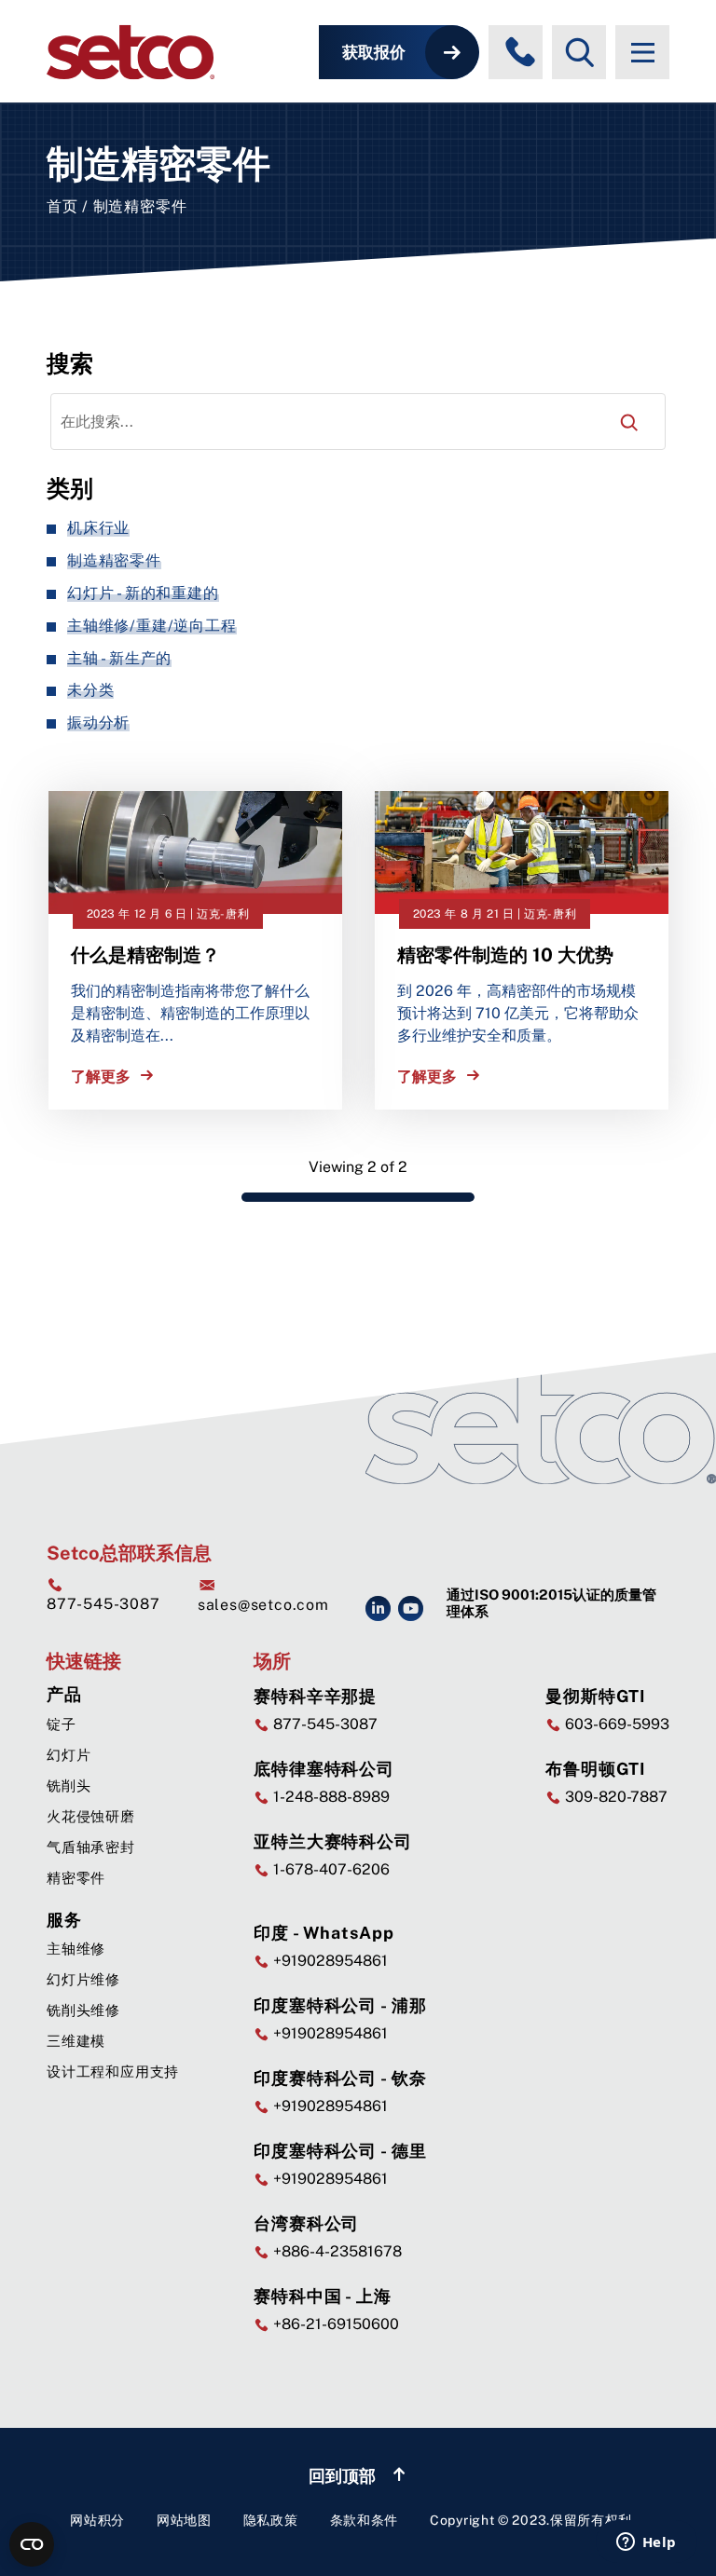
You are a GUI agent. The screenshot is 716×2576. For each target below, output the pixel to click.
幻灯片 (69, 1755)
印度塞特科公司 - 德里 (340, 2151)
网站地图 (184, 2520)
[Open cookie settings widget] (32, 2544)
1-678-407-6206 (330, 1869)
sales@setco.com (263, 1605)
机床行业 (98, 528)
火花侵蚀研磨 (91, 1816)
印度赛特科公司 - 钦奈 (340, 2078)
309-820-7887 (614, 1797)
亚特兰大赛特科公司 (333, 1841)
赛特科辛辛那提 (315, 1696)
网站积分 (97, 2520)
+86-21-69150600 (334, 2324)
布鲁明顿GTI (596, 1769)
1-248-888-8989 (330, 1797)
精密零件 (76, 1878)
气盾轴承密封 (91, 1847)
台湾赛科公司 (306, 2223)
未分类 (90, 690)
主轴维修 (76, 1949)
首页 (62, 206)
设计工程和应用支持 (113, 2072)
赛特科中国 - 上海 (323, 2296)
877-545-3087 (103, 1604)
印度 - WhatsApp (324, 1933)
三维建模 (76, 2041)
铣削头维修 (83, 2010)
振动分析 (98, 722)
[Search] (629, 422)
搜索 (70, 363)
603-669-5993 (615, 1724)
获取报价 (374, 52)
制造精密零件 (114, 560)
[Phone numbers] (520, 52)
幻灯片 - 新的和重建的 (143, 593)
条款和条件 (365, 2520)
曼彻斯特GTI (596, 1696)
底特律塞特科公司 (324, 1769)
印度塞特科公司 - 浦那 (340, 2005)
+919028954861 (329, 1961)
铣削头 (69, 1785)
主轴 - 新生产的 (119, 658)
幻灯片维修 (83, 1979)
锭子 (62, 1724)
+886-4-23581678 (336, 2251)
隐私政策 (271, 2520)
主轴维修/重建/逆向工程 (152, 626)
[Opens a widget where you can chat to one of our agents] (646, 2543)
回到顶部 (344, 2476)
